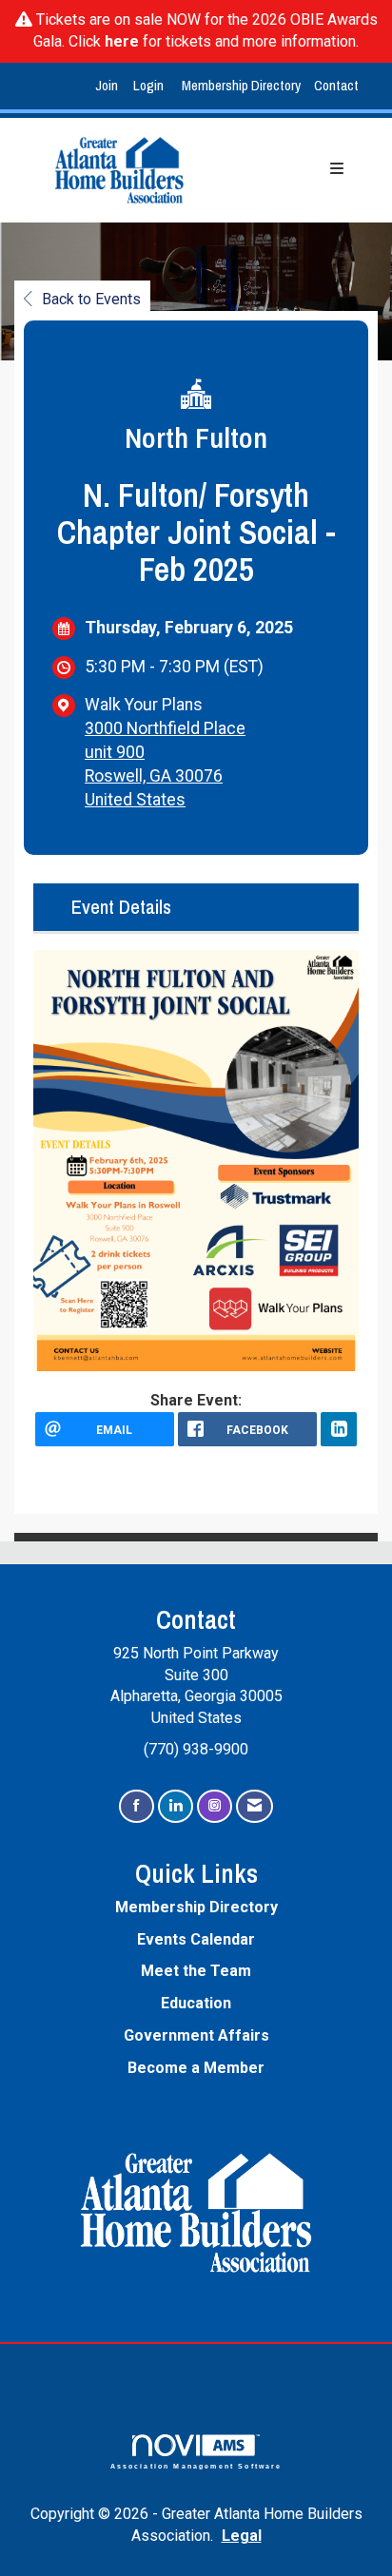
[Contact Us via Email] (255, 1806)
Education (196, 2003)
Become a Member (196, 2068)
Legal (242, 2536)
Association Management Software (196, 2466)
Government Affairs (196, 2035)
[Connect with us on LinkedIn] (176, 1806)
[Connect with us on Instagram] (215, 1806)
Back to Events (91, 299)
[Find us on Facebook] (137, 1806)
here (122, 41)
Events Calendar (196, 1939)
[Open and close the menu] (289, 170)
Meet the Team (196, 1971)
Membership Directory (241, 85)
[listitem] (109, 86)
